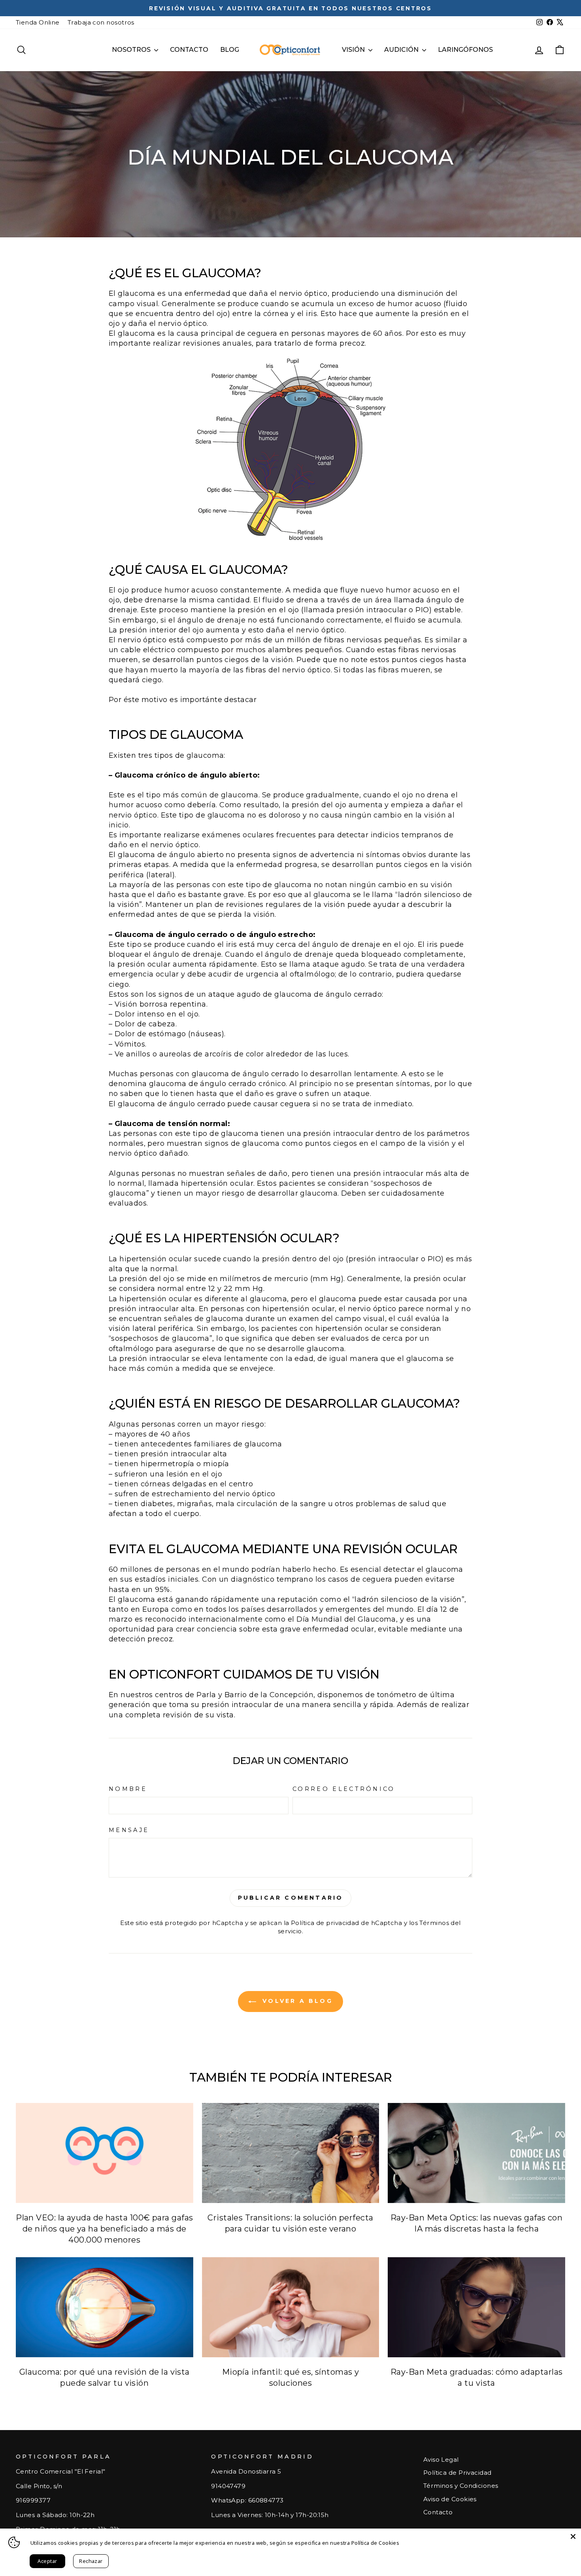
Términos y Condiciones (461, 2486)
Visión (354, 50)
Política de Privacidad (457, 2473)
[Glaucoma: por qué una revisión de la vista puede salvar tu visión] (105, 2307)
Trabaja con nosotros (101, 22)
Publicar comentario (291, 1898)
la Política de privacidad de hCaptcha (344, 1923)
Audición (402, 50)
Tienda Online (38, 22)
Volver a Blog (296, 2001)
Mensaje (129, 1830)
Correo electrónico (344, 1789)
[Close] (573, 2536)
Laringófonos (465, 50)
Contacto (189, 50)
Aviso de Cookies (450, 2499)
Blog (230, 50)
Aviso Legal (441, 2460)
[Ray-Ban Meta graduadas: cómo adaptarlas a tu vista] (476, 2307)
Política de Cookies (375, 2543)
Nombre (128, 1789)
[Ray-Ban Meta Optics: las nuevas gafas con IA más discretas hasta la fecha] (476, 2153)
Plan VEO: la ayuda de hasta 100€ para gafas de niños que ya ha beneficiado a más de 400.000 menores (104, 2229)
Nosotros (132, 50)
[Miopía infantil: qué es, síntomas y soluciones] (291, 2307)
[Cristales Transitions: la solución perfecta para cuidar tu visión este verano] (291, 2153)
